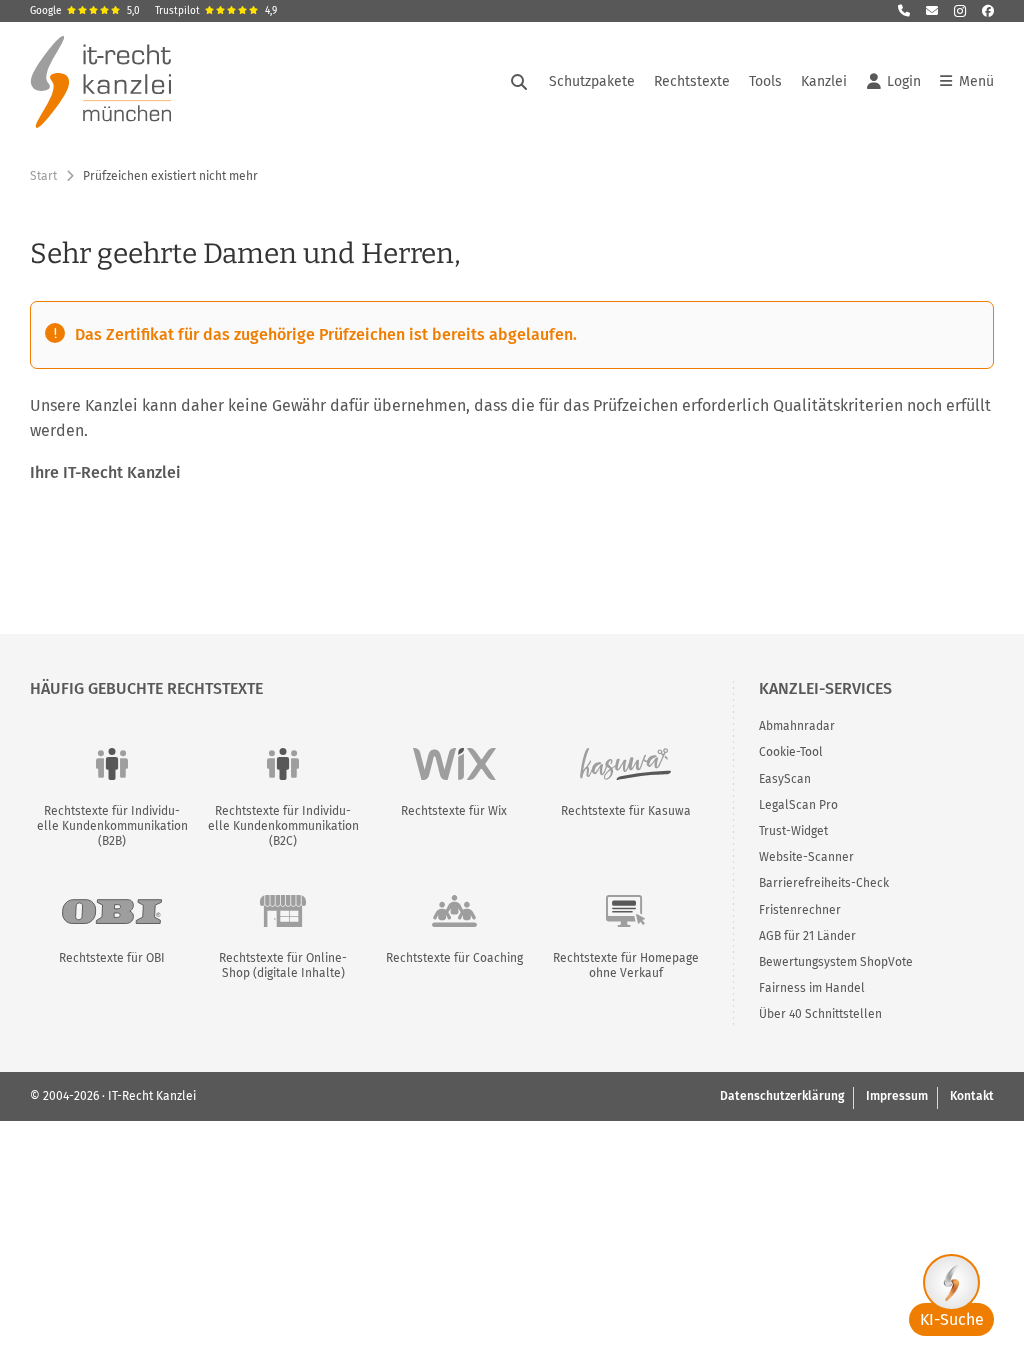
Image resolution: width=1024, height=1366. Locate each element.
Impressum (897, 1096)
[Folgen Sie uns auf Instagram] (960, 11)
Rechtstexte (692, 81)
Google (85, 11)
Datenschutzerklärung (782, 1096)
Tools (765, 81)
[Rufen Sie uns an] (904, 11)
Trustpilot (216, 11)
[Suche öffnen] (519, 82)
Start (43, 176)
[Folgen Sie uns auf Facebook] (988, 11)
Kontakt (972, 1096)
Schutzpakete (592, 81)
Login (904, 81)
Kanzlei (824, 81)
